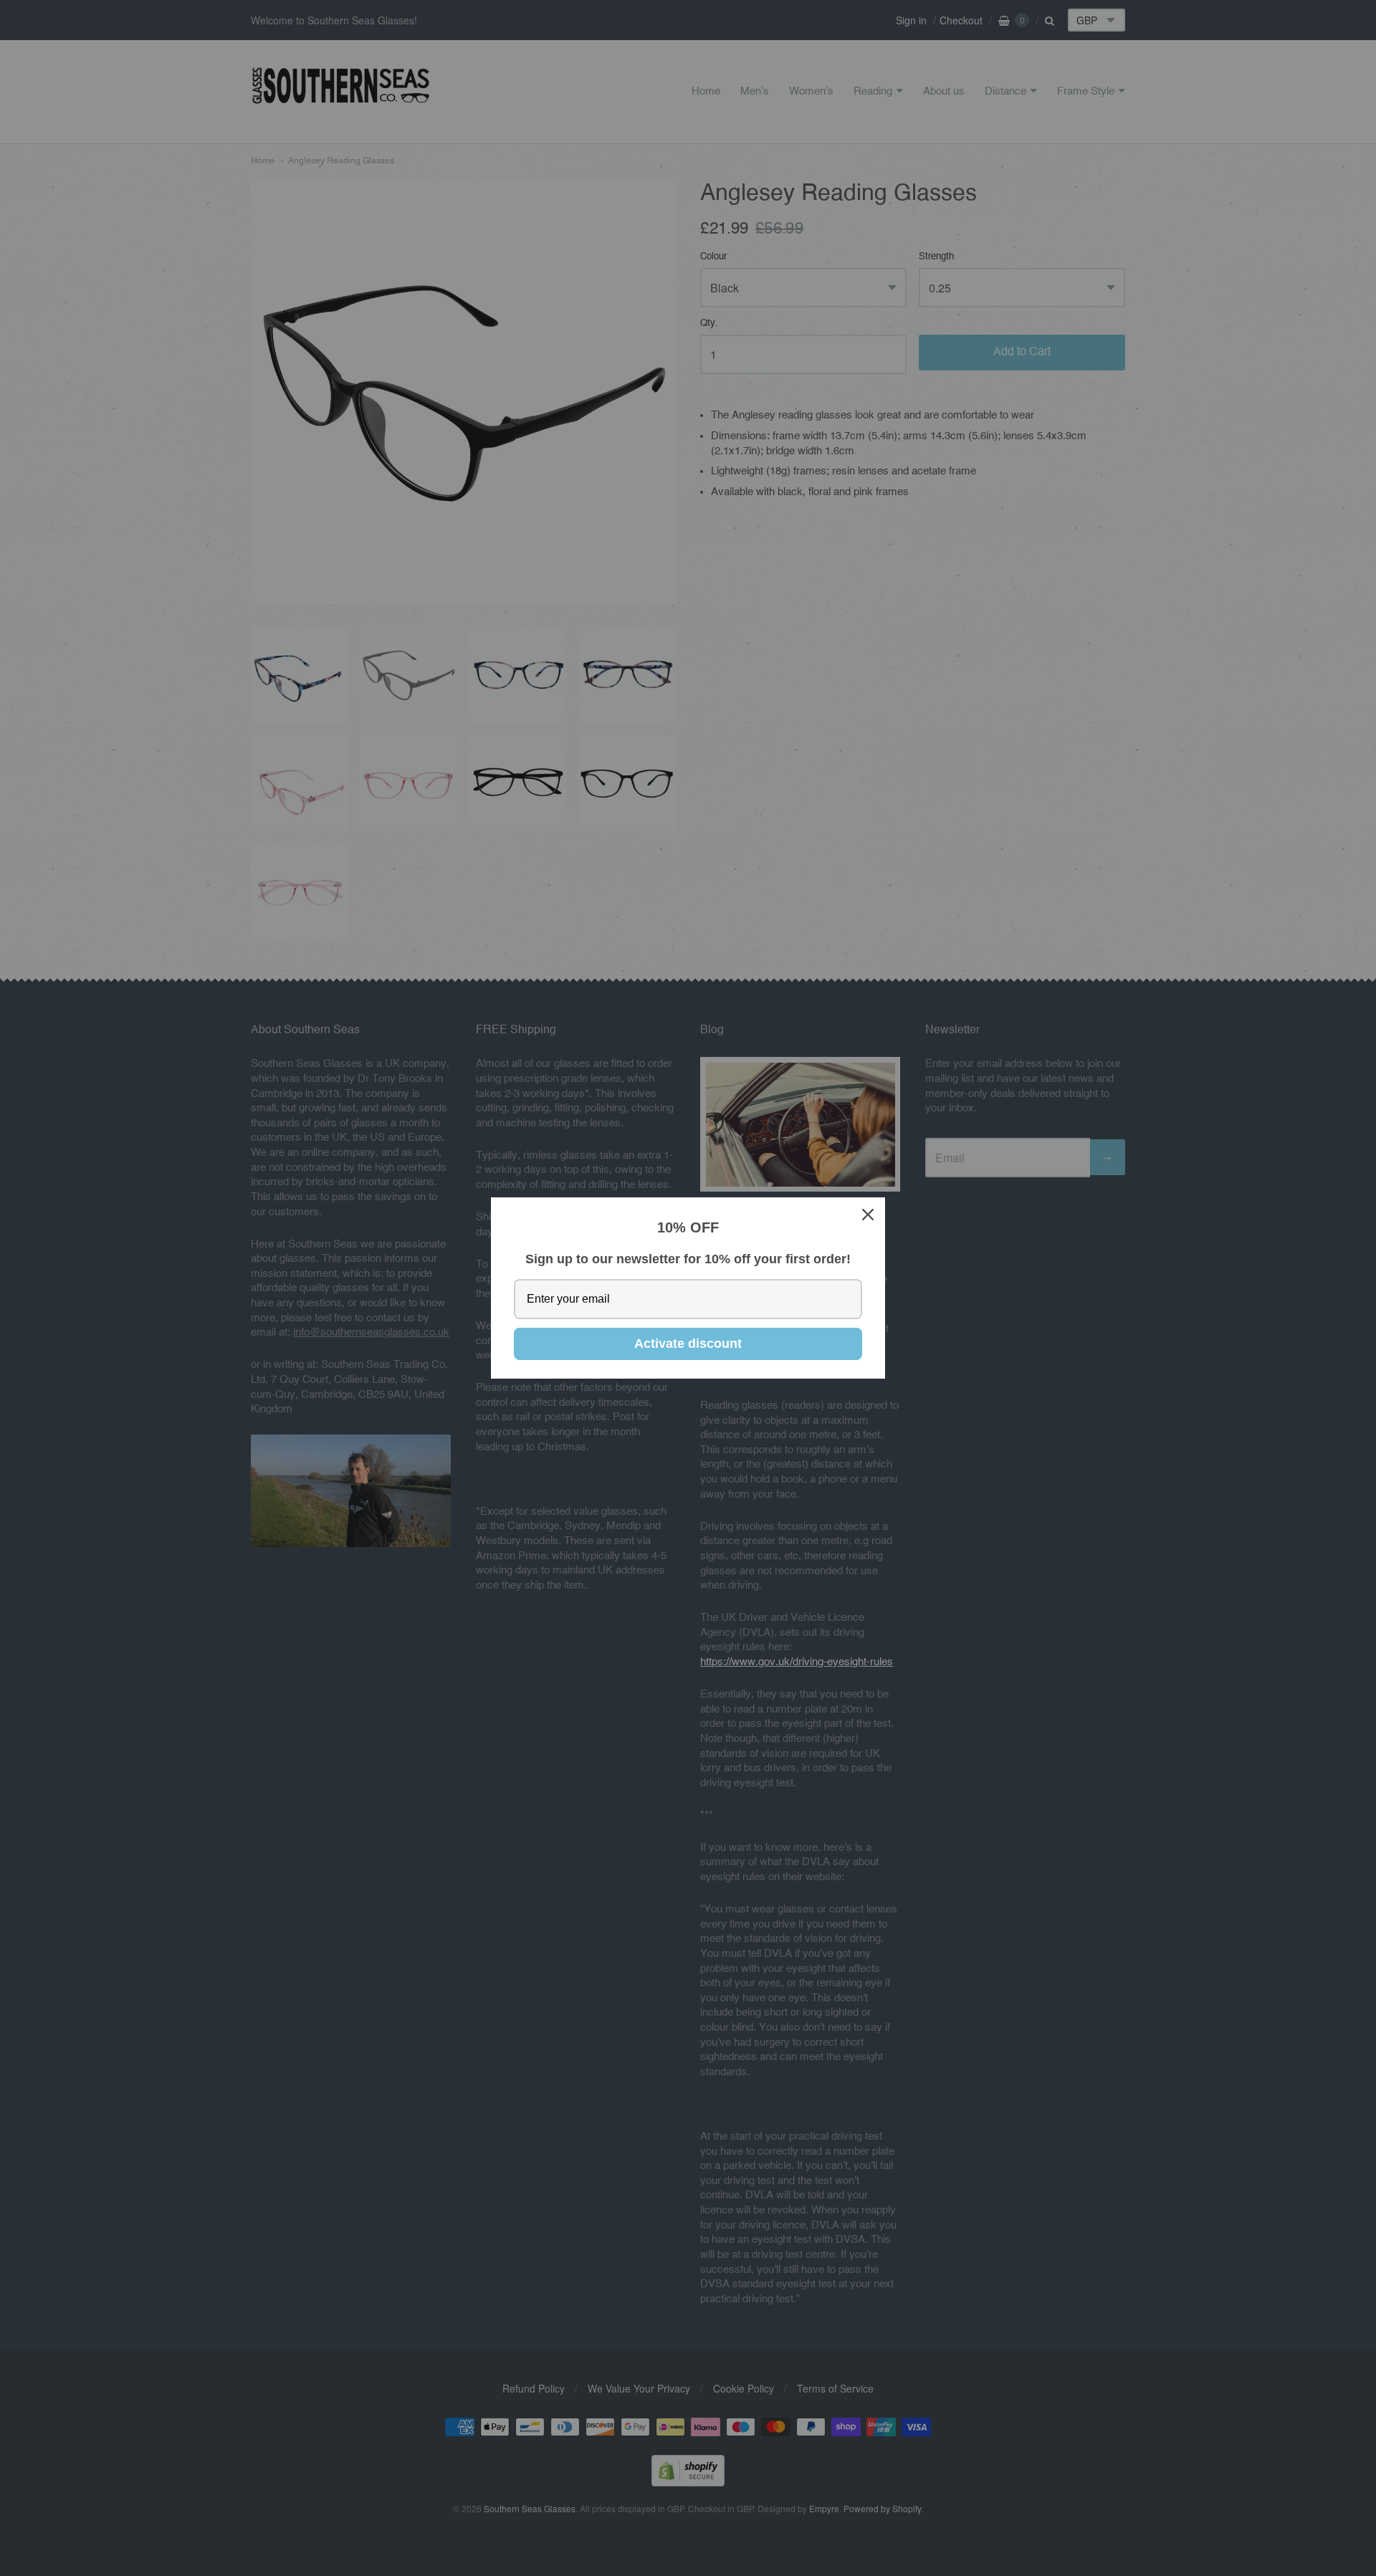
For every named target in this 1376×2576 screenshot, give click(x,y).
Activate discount (688, 1344)
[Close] (868, 1215)
